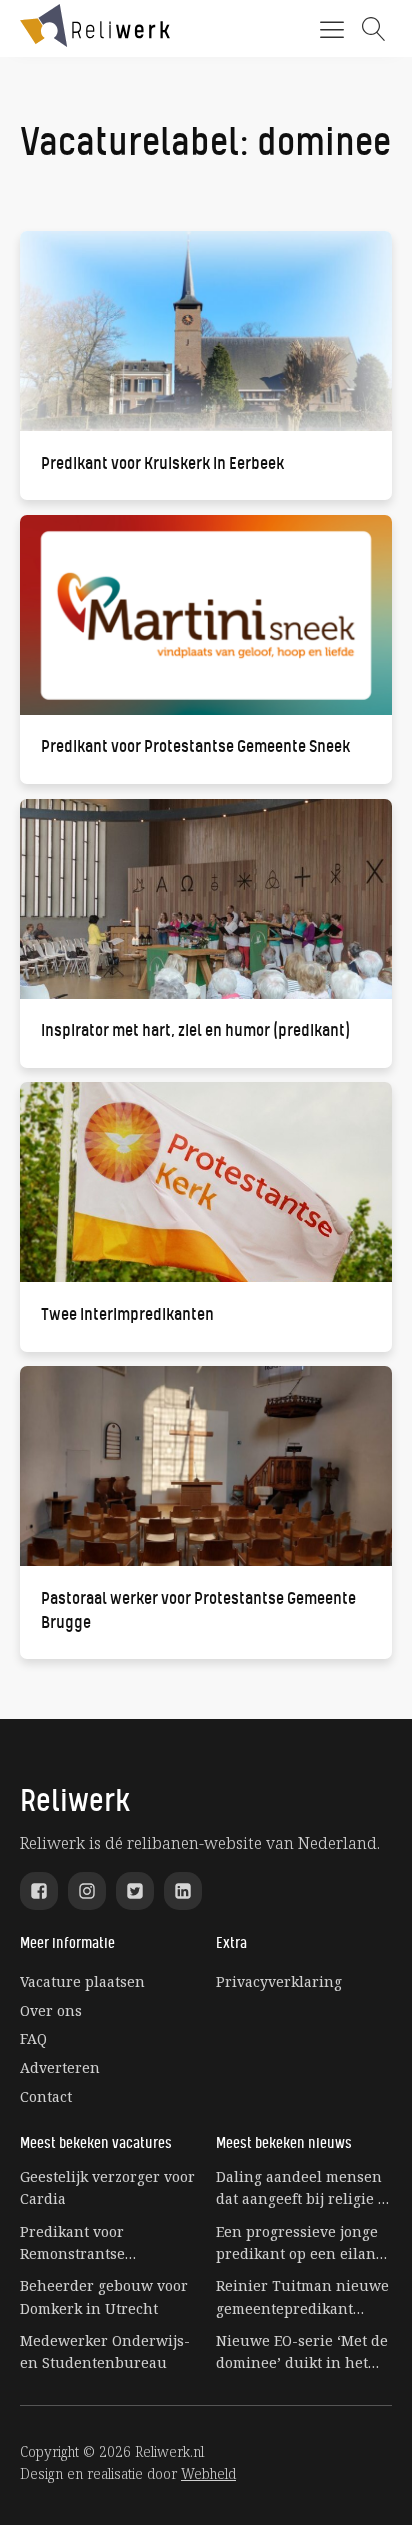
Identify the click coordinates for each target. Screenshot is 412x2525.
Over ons (51, 2010)
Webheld (208, 2473)
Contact (46, 2096)
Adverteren (60, 2067)
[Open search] (374, 29)
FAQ (33, 2038)
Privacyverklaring (279, 1981)
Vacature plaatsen (82, 1981)
